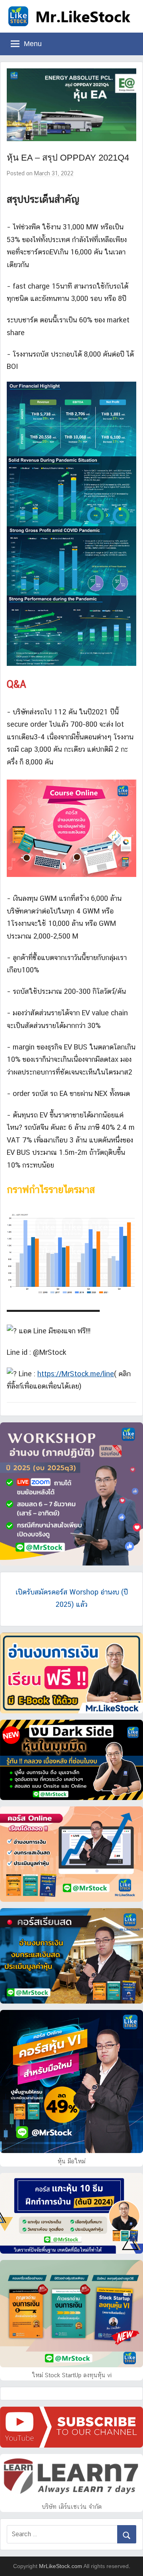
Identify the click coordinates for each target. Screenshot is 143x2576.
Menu (33, 44)
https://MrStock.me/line (76, 1374)
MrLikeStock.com (61, 2566)
